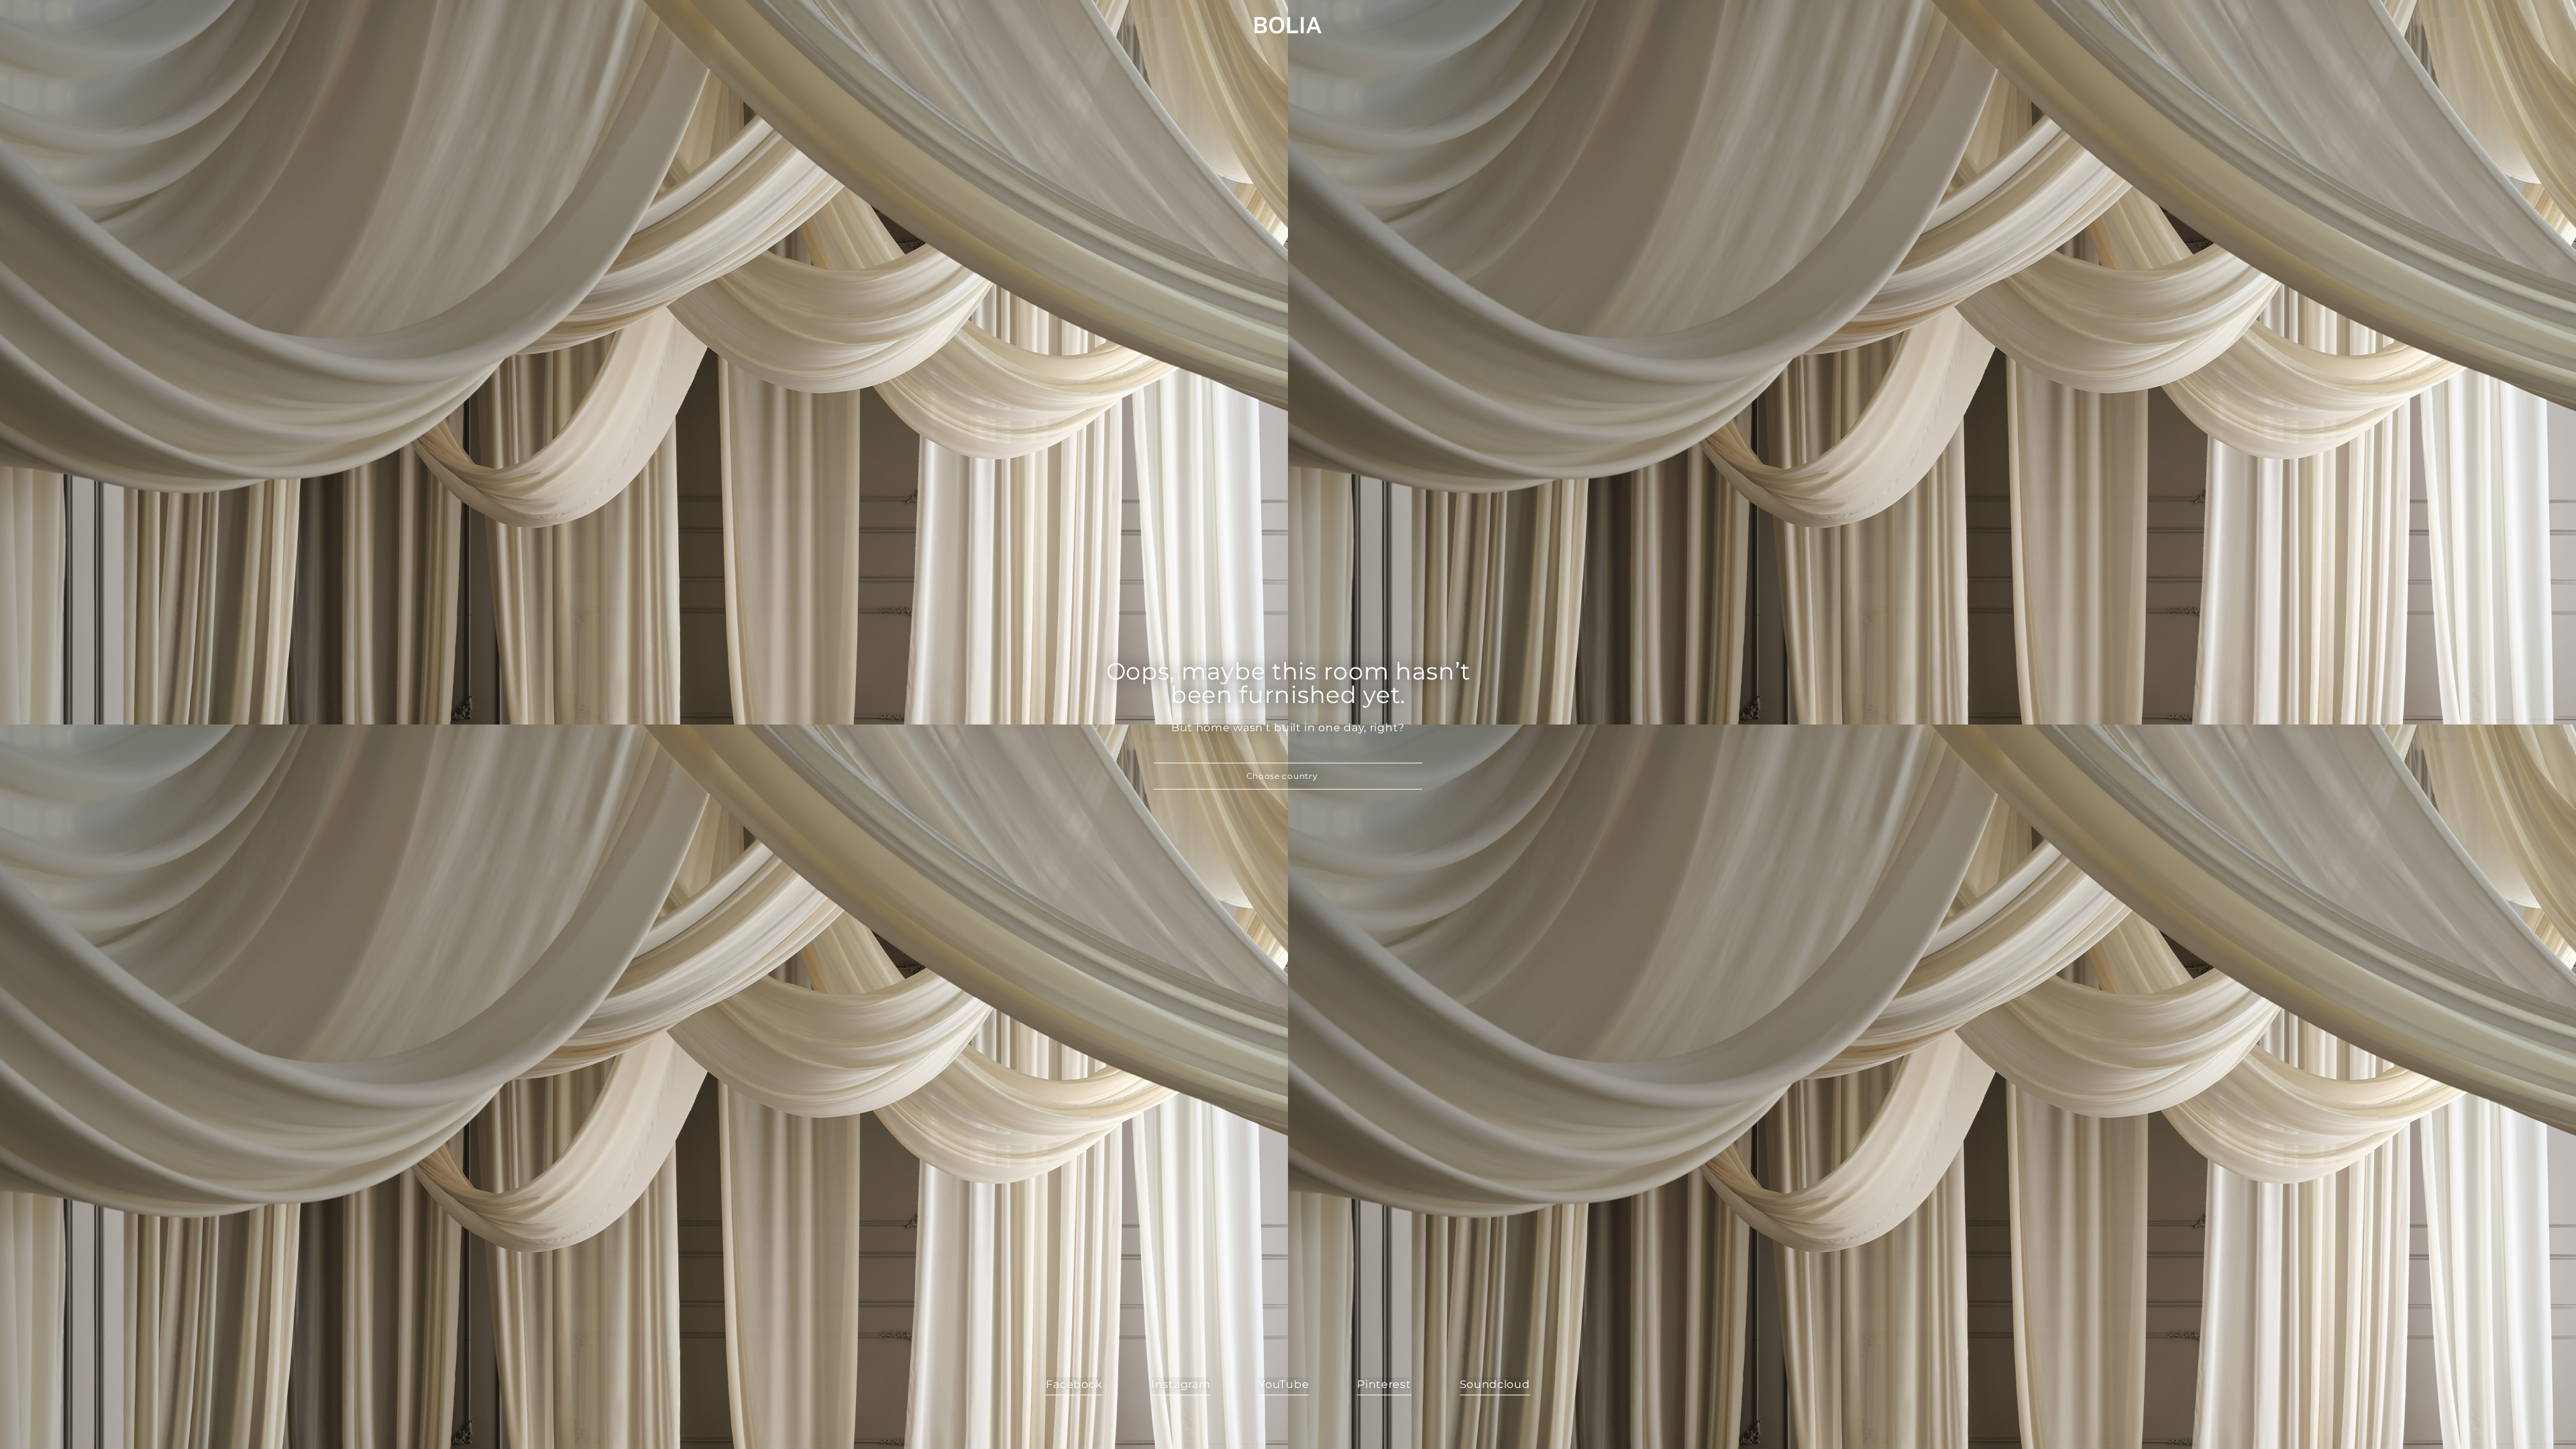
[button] (1288, 776)
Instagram (1181, 1384)
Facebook (1074, 1384)
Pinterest (1384, 1384)
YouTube (1284, 1384)
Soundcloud (1495, 1384)
